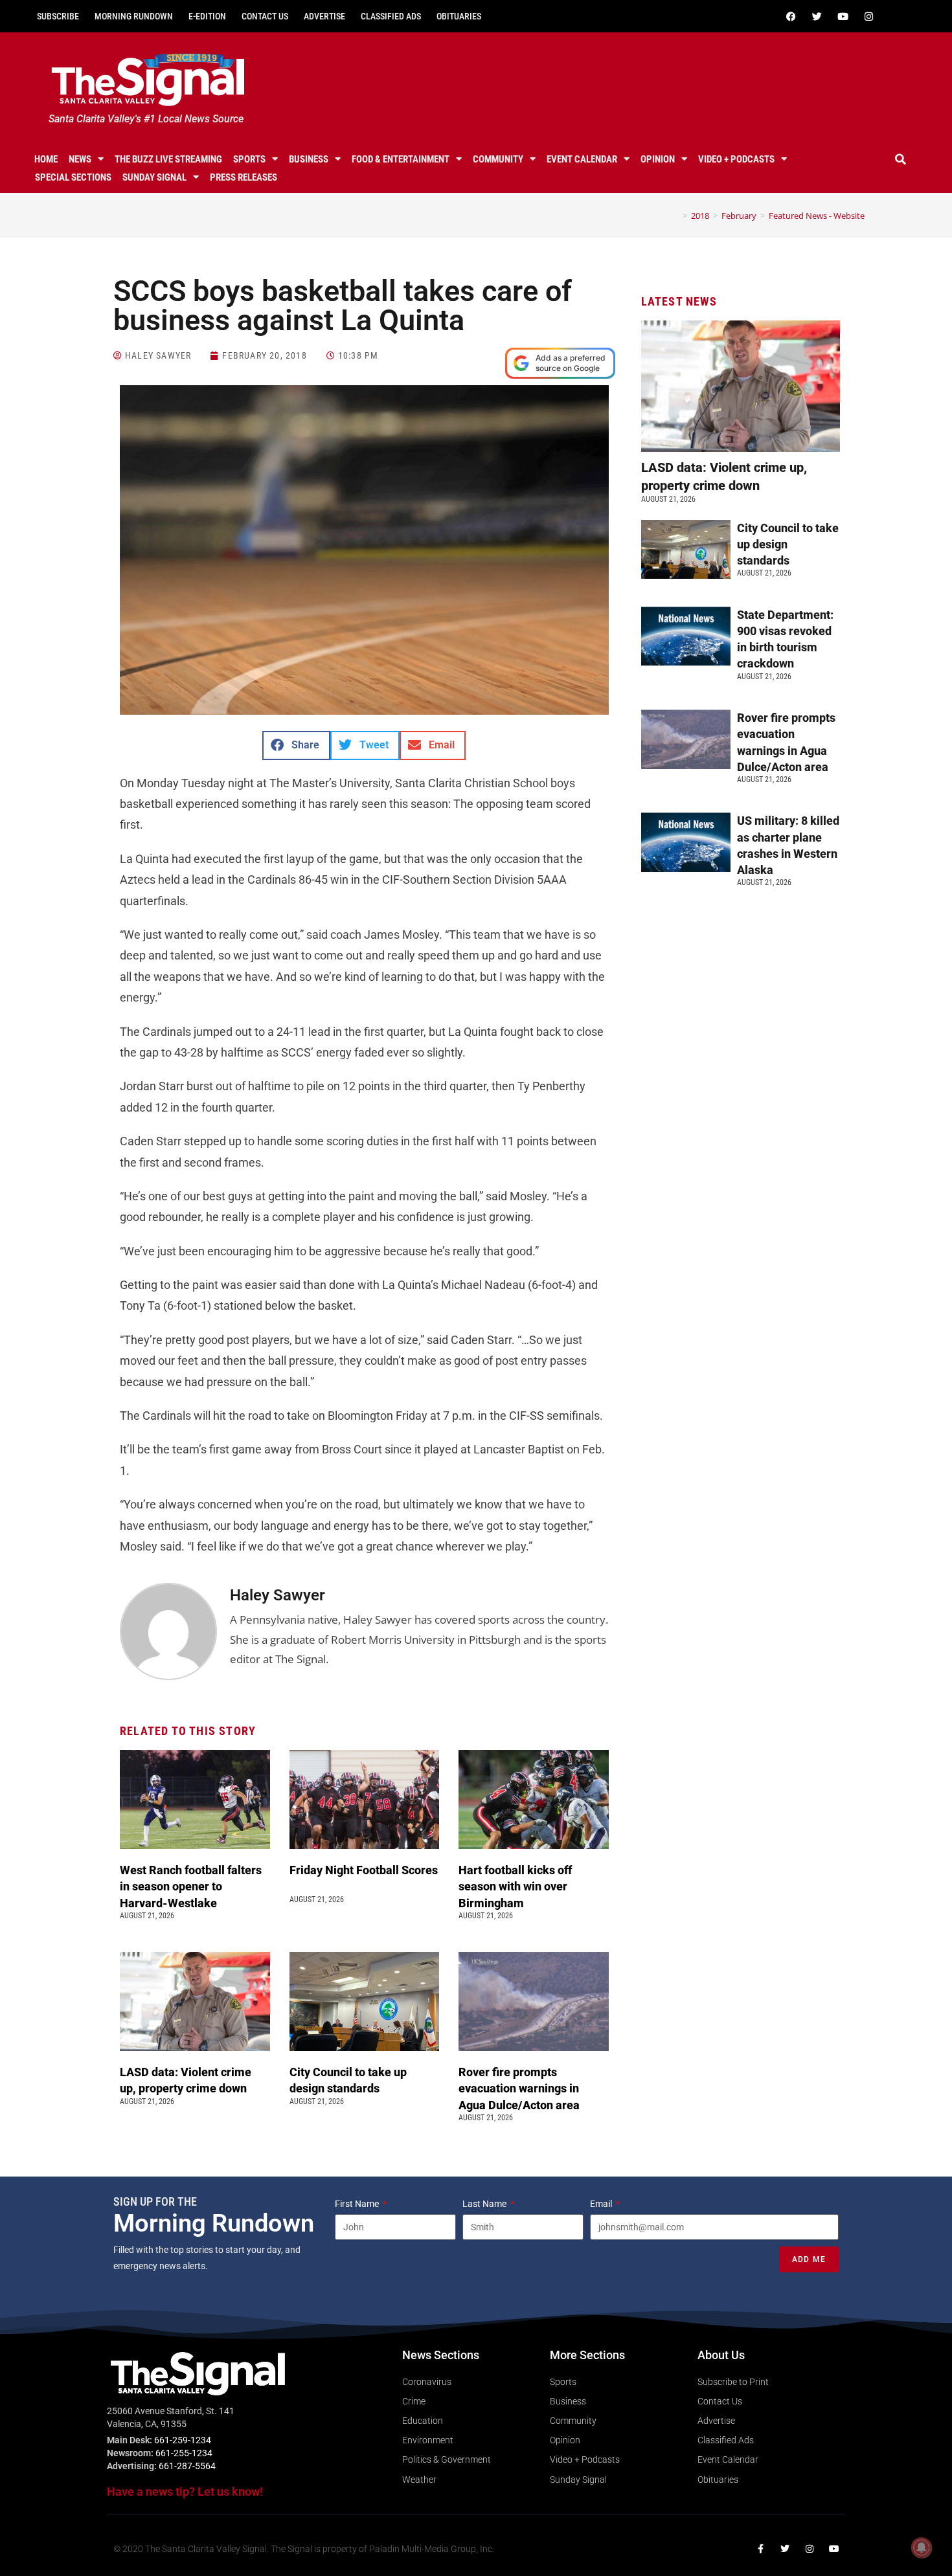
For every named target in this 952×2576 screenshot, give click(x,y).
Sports (249, 159)
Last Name (485, 2204)
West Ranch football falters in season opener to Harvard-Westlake (191, 1886)
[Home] (675, 216)
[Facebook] (791, 16)
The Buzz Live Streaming (168, 159)
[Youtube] (843, 16)
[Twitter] (817, 16)
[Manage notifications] (922, 2548)
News (80, 159)
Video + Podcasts (736, 159)
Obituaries (459, 16)
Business (309, 159)
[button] (901, 159)
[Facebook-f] (760, 2549)
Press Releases (244, 177)
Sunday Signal (154, 177)
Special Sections (73, 177)
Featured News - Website (817, 216)
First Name (358, 2204)
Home (46, 159)
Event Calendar (582, 159)
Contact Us (265, 16)
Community (498, 159)
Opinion (658, 159)
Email (602, 2204)
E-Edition (207, 16)
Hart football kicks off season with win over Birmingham (515, 1886)
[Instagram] (868, 16)
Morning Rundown (134, 16)
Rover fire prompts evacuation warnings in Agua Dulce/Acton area (520, 2088)
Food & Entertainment (401, 159)
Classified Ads (391, 16)
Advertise (324, 16)
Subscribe (58, 16)
